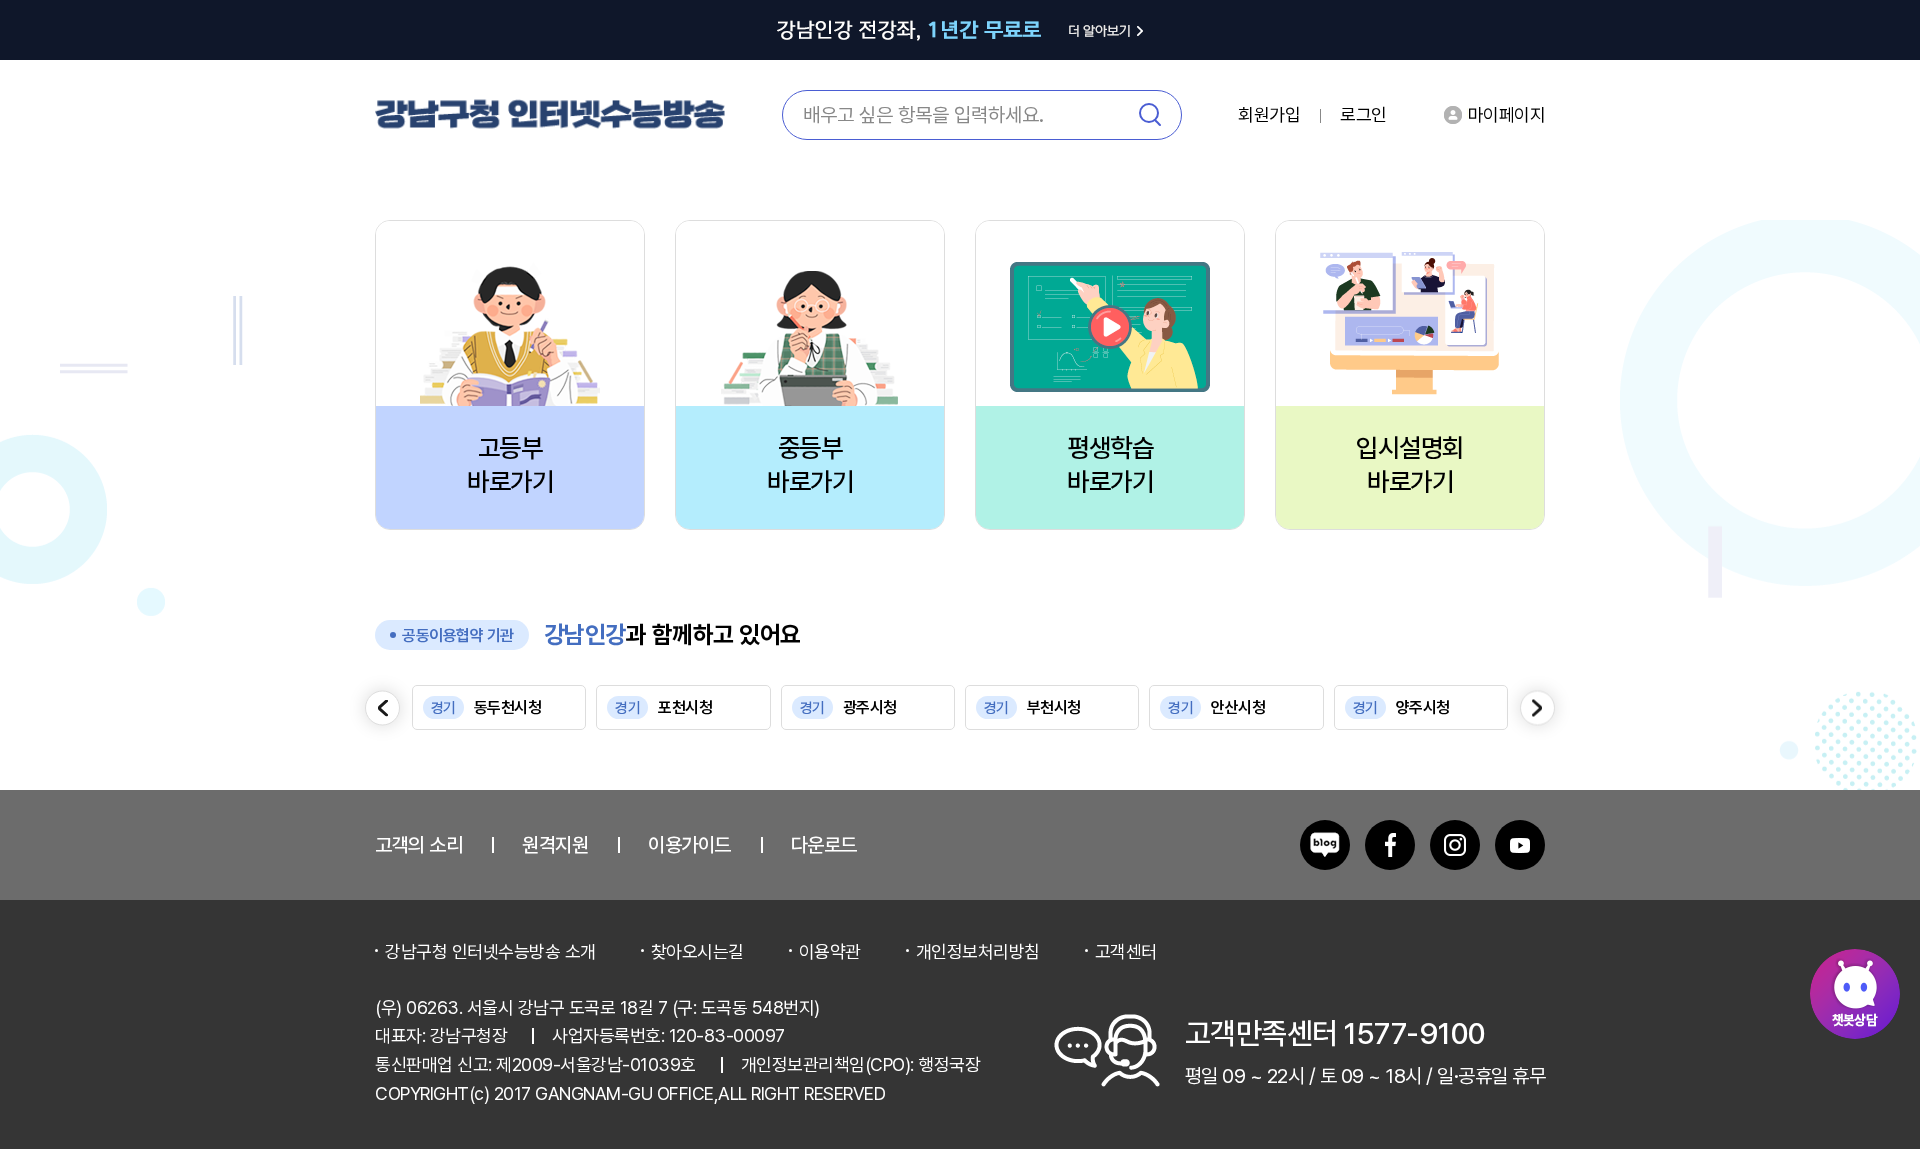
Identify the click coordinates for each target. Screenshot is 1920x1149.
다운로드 (824, 845)
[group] (499, 707)
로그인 (1363, 115)
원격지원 (555, 845)
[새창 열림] (1325, 845)
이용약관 (830, 951)
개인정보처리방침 (978, 951)
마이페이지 (1507, 114)
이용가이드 (689, 845)
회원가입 (1269, 115)
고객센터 (1126, 951)
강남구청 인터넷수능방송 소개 (490, 951)
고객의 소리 (418, 845)
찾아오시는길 (697, 951)
